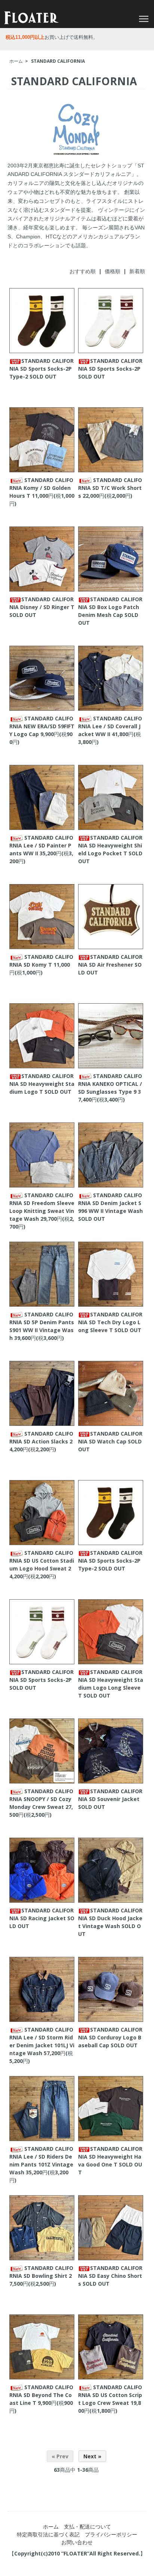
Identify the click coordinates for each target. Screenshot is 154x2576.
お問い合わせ (77, 2542)
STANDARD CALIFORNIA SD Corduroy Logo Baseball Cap (110, 2037)
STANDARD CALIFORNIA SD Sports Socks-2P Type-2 (41, 369)
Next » (92, 2456)
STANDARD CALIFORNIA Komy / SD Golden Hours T (41, 488)
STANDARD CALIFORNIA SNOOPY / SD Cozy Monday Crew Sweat (41, 1799)
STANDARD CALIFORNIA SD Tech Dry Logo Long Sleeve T (110, 1322)
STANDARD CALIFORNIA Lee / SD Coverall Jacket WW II (110, 726)
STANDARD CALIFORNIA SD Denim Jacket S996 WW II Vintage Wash (110, 1203)
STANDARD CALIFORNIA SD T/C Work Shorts (110, 488)
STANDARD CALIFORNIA (58, 61)
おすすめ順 (83, 271)
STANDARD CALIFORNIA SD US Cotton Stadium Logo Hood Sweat (42, 1561)
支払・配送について (87, 2526)
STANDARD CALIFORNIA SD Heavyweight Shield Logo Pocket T (110, 845)
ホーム (16, 61)
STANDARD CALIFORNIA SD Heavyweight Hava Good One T (110, 2157)
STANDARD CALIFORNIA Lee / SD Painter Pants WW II (41, 845)
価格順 (113, 271)
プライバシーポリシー (111, 2534)
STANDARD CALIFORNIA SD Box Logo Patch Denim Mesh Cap (110, 607)
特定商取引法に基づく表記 (48, 2534)
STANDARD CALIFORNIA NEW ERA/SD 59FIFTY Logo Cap (42, 726)
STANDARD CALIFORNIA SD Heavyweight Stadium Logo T (42, 1084)
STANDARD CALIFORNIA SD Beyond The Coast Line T (41, 2395)
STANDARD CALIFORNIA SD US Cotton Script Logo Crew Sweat (110, 2395)
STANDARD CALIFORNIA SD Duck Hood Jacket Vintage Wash (110, 1918)
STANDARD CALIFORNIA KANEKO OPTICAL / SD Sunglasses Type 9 (110, 1084)
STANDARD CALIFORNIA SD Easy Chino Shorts (110, 2276)
